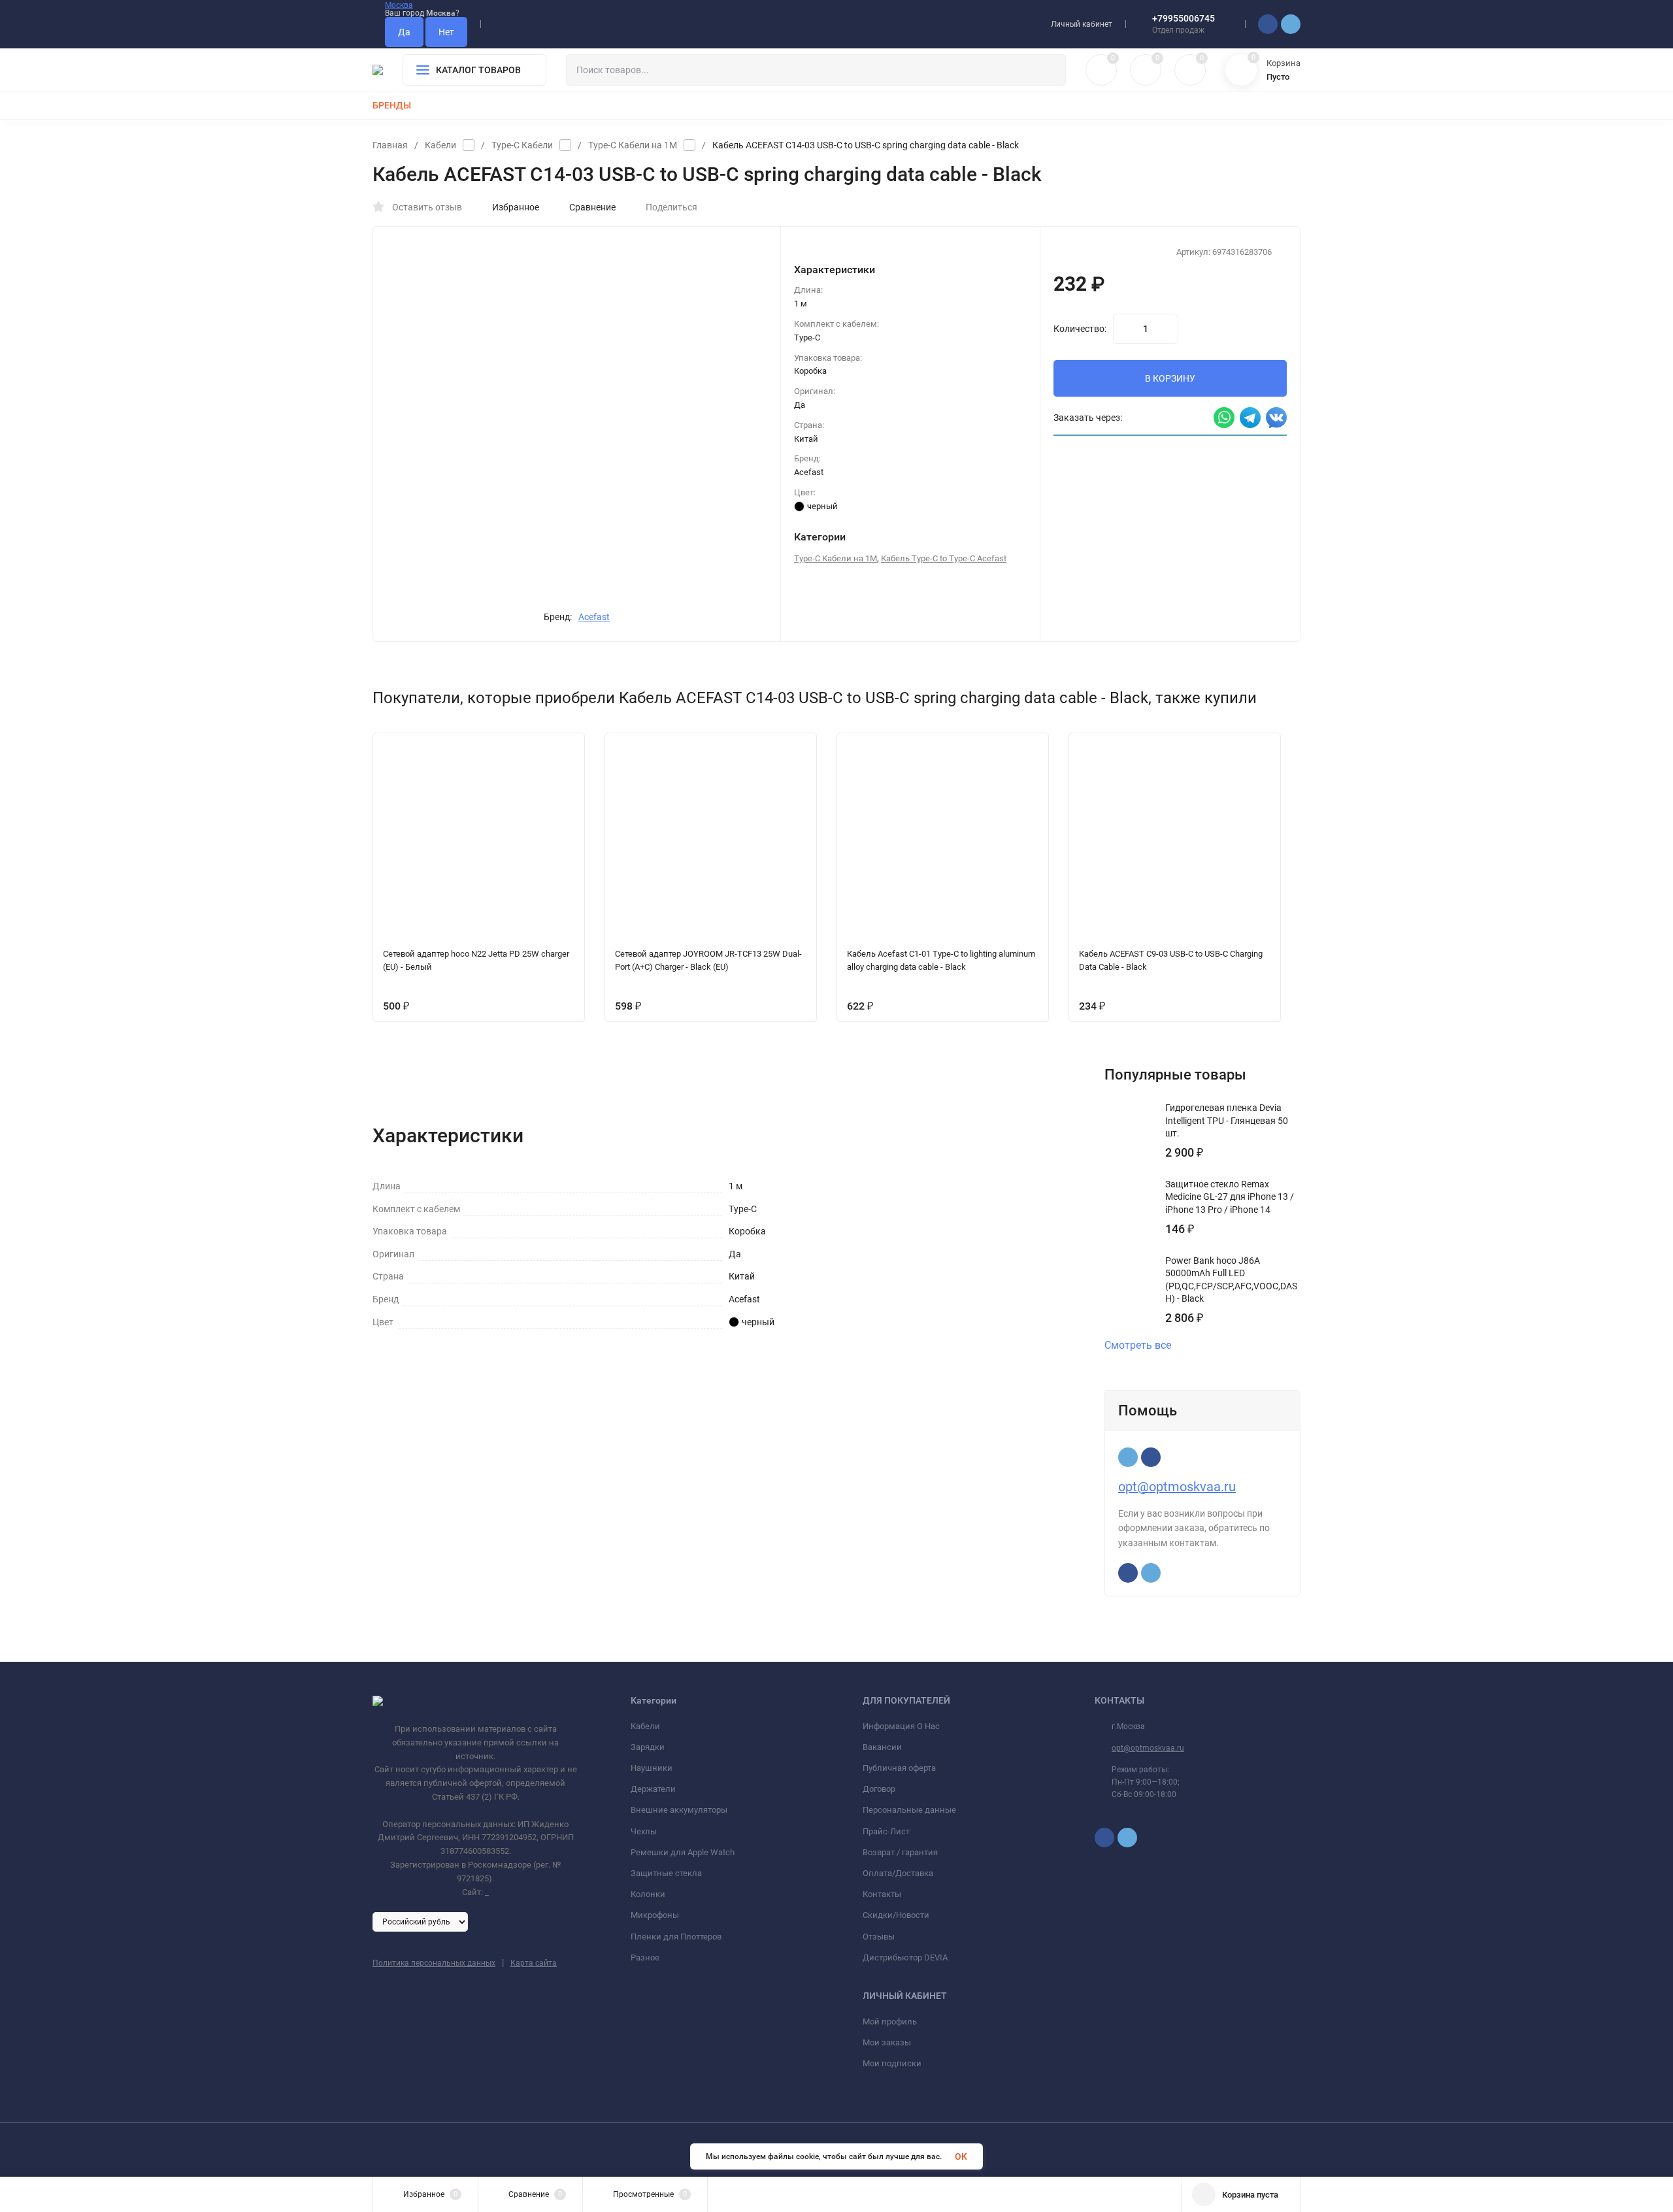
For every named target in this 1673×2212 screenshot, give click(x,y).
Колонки (648, 1894)
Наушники (652, 1768)
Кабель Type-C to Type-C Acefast (944, 558)
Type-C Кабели (522, 145)
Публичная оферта (899, 1768)
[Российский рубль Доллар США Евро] (420, 1921)
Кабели (440, 145)
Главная (390, 145)
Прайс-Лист (886, 1831)
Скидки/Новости (896, 1915)
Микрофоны (655, 1915)
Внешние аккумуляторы (679, 1810)
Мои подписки (892, 2063)
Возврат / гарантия (900, 1852)
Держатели (653, 1789)
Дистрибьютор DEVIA (905, 1957)
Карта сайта (534, 1963)
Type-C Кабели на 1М (633, 145)
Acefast (594, 617)
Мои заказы (887, 2042)
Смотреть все (1138, 1345)
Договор (879, 1789)
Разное (645, 1957)
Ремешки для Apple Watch (683, 1852)
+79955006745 (1184, 18)
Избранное (516, 207)
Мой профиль (890, 2022)
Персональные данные (909, 1810)
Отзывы (879, 1937)
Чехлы (644, 1831)
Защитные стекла (666, 1873)
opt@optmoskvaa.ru (1177, 1487)
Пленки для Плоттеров (676, 1937)
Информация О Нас (901, 1726)
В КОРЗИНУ (1170, 378)
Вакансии (882, 1747)
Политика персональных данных (434, 1963)
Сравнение (592, 207)
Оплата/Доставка (898, 1873)
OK (961, 2156)
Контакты (882, 1894)
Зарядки (648, 1747)
